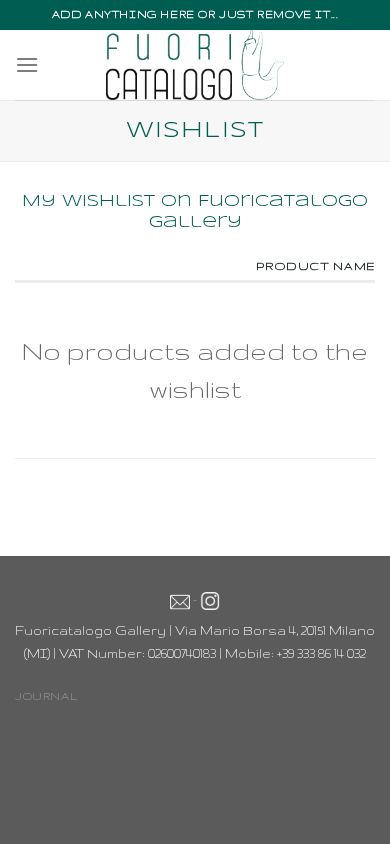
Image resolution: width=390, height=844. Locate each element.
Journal (46, 696)
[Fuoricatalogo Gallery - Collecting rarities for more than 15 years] (195, 65)
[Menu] (27, 64)
